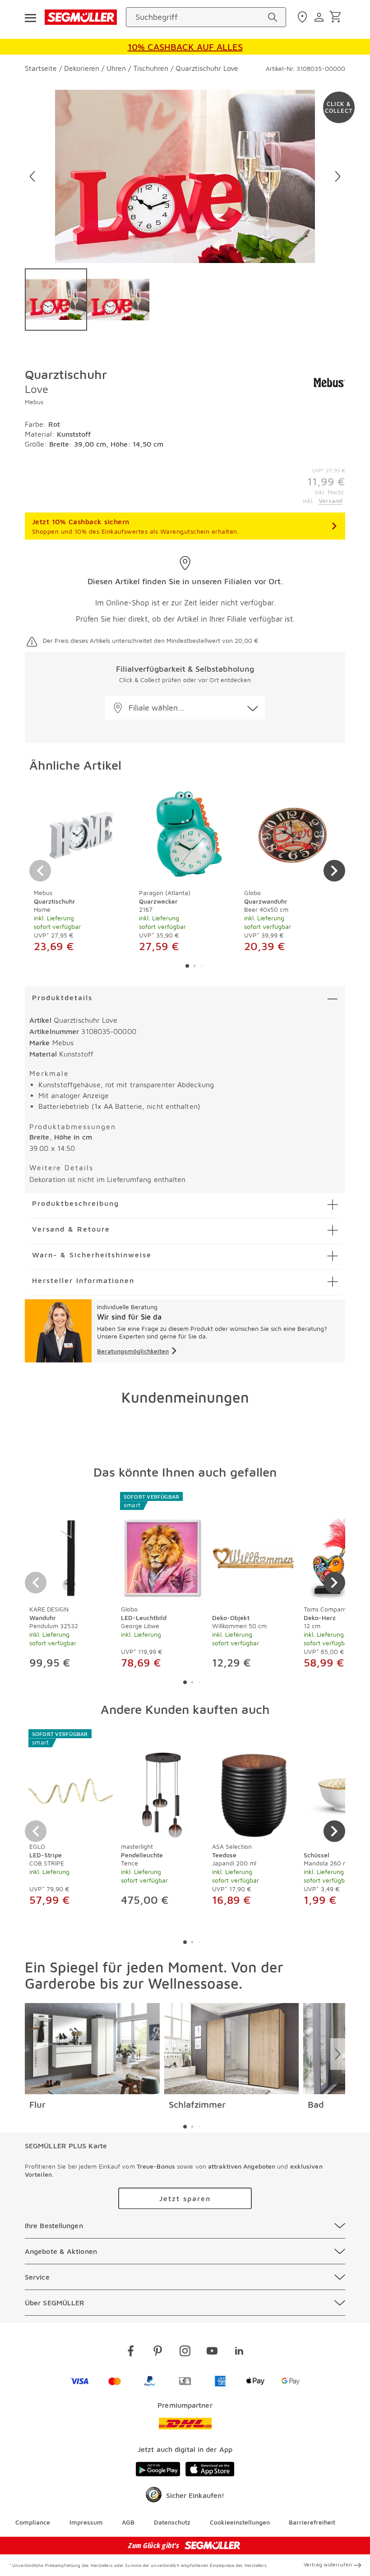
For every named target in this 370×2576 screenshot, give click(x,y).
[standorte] (303, 17)
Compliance (33, 2522)
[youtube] (212, 2352)
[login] (320, 17)
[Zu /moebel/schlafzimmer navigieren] (232, 2049)
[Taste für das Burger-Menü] (30, 17)
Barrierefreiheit (312, 2522)
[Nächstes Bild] (338, 176)
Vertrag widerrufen (328, 2564)
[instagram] (185, 2352)
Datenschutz (172, 2522)
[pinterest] (158, 2352)
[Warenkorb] (337, 17)
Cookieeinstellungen (240, 2522)
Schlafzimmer (197, 2104)
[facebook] (131, 2352)
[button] (185, 708)
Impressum (86, 2522)
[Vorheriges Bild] (32, 176)
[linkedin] (239, 2352)
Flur (37, 2104)
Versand (331, 501)
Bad (316, 2104)
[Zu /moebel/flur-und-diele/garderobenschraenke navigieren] (92, 2049)
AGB (128, 2522)
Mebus (34, 402)
